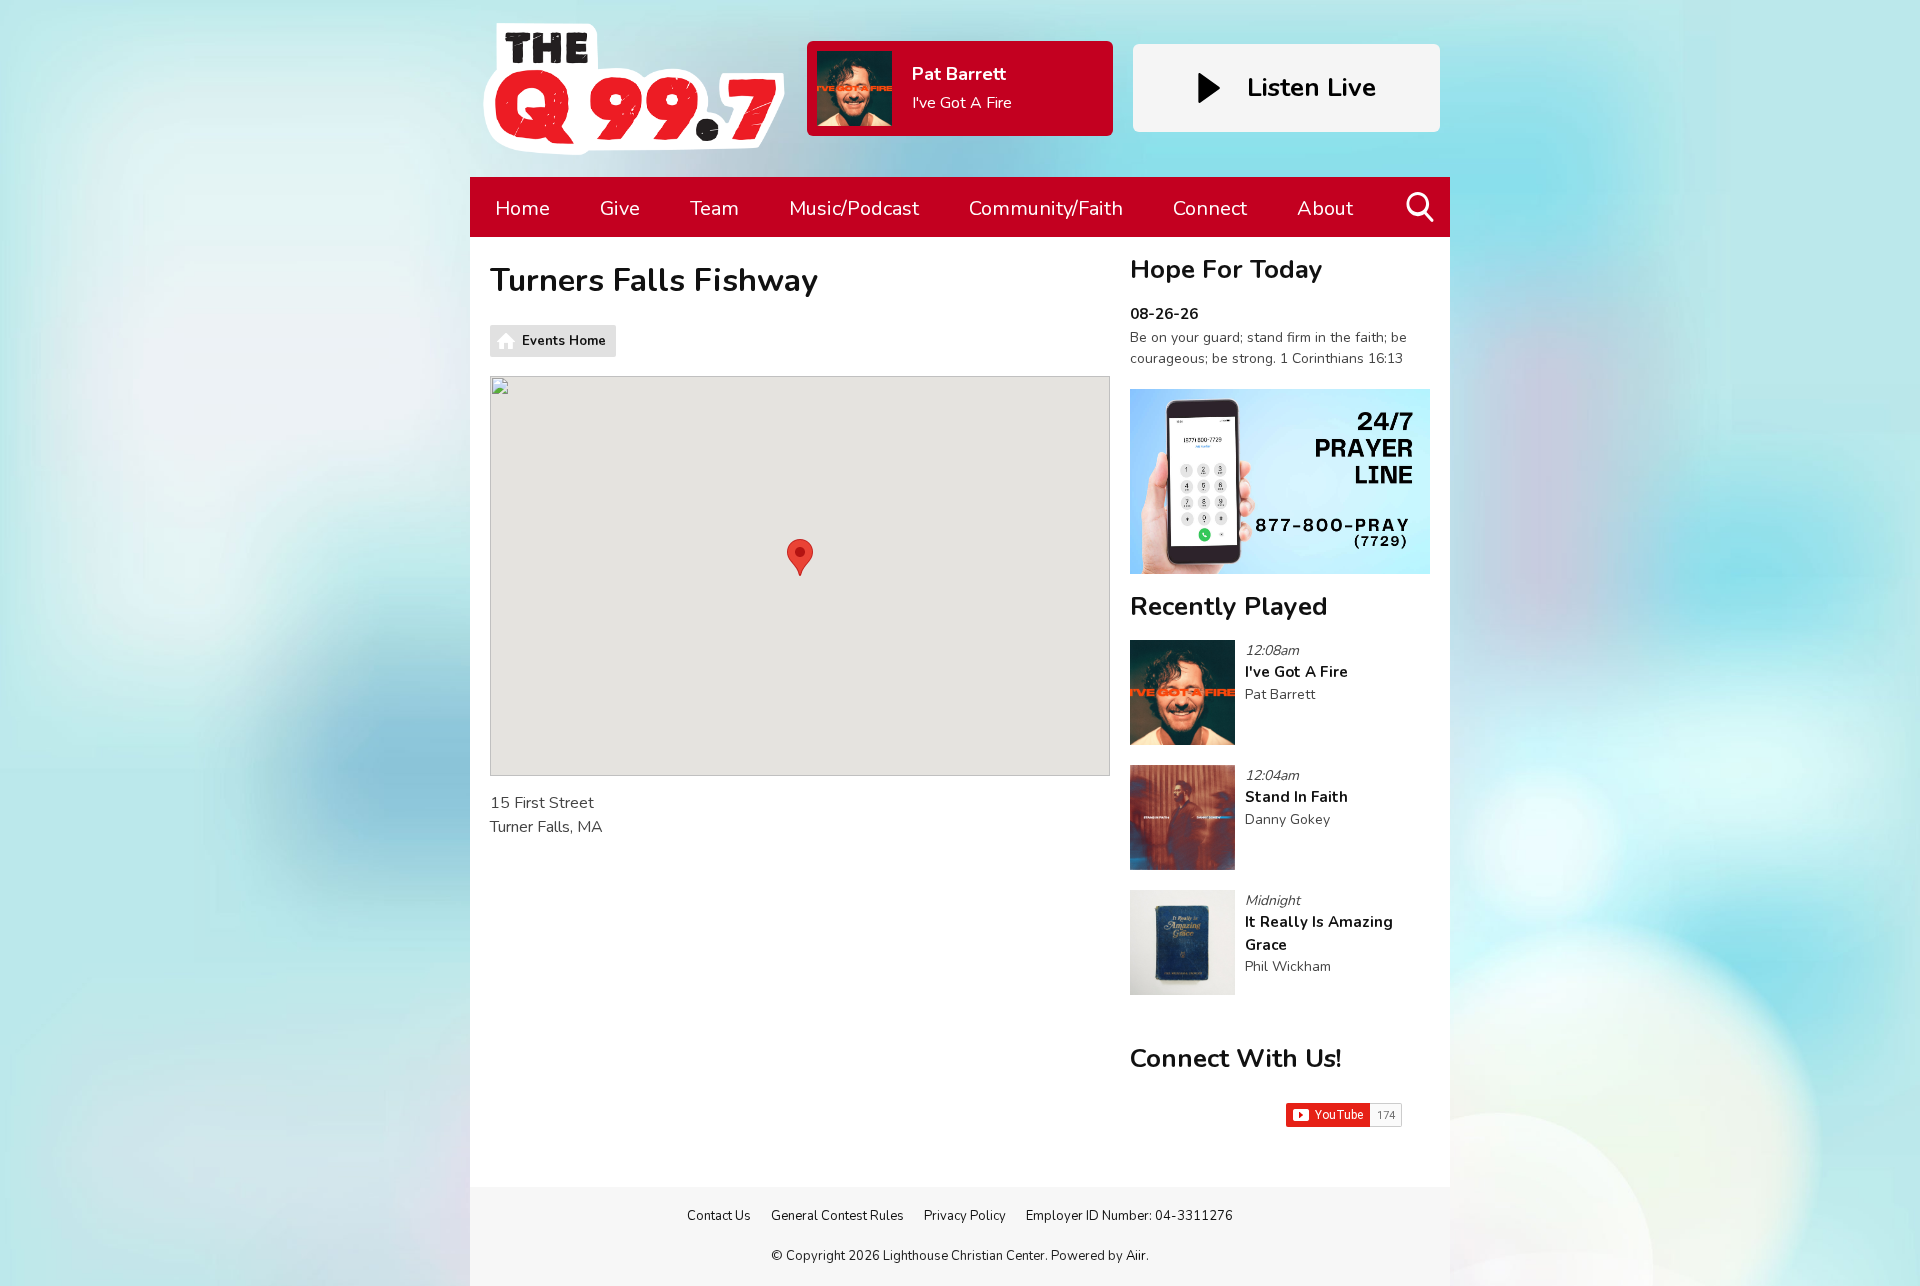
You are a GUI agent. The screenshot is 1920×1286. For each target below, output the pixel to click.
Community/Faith (1046, 208)
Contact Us (719, 1216)
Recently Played (1229, 606)
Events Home (564, 341)
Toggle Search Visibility (1421, 236)
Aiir (1136, 1256)
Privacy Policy (965, 1216)
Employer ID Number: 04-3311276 (1129, 1216)
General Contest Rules (837, 1216)
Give (620, 208)
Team (714, 208)
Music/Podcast (854, 208)
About (1325, 208)
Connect (1210, 208)
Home (522, 208)
